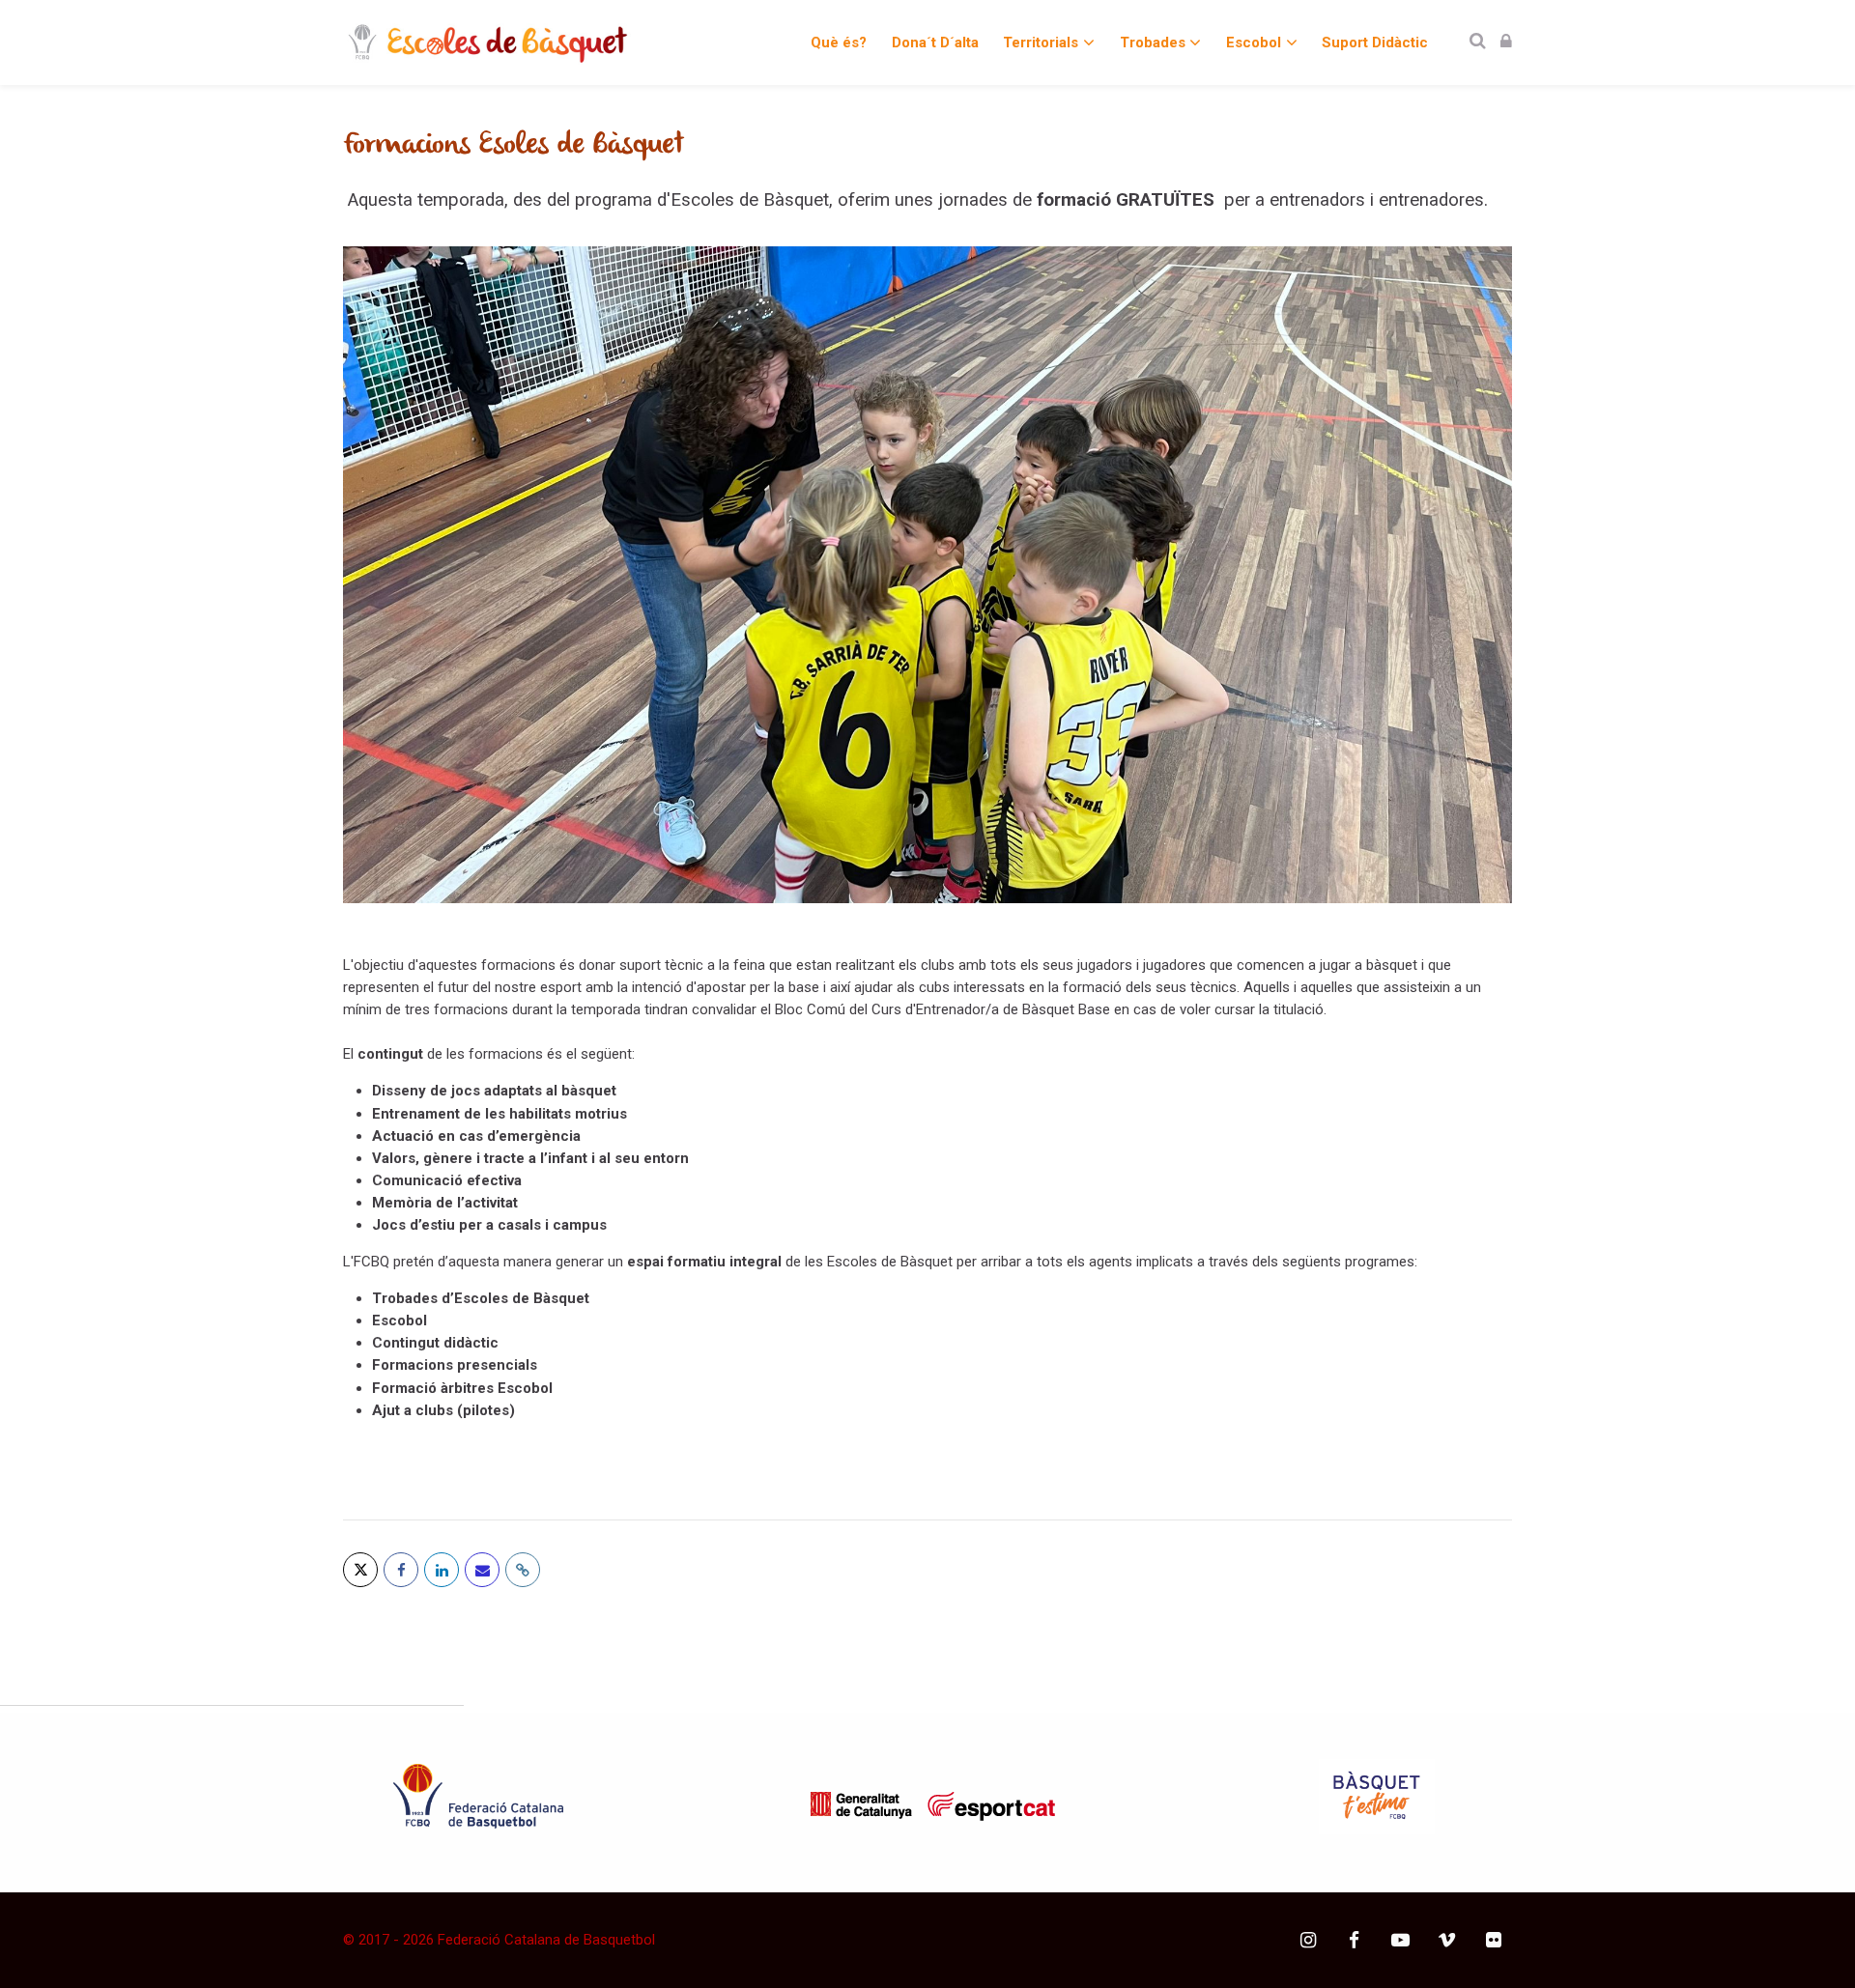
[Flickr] (1493, 1940)
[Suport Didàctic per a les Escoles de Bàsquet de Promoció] (487, 43)
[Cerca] (1478, 42)
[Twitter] (360, 1570)
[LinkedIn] (442, 1570)
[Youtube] (1400, 1940)
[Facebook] (401, 1570)
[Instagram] (1308, 1940)
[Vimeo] (1447, 1940)
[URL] (523, 1570)
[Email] (482, 1570)
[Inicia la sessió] (1506, 42)
